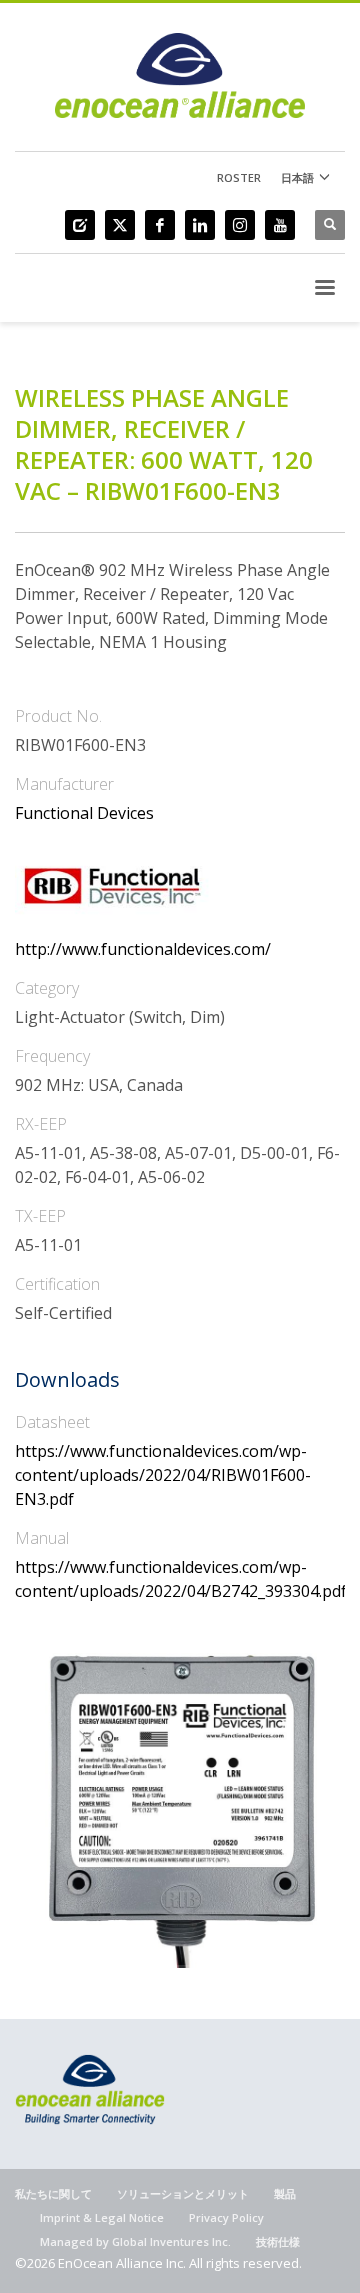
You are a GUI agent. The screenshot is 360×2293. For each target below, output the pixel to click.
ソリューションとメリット (183, 2193)
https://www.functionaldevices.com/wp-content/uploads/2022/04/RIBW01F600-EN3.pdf (163, 1475)
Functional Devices (84, 813)
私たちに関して (53, 2193)
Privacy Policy (226, 2217)
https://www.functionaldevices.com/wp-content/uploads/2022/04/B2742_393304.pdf (180, 1579)
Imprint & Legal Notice (102, 2217)
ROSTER (239, 177)
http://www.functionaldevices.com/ (143, 949)
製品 (285, 2193)
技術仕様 (278, 2241)
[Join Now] (80, 225)
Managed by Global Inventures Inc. (135, 2241)
